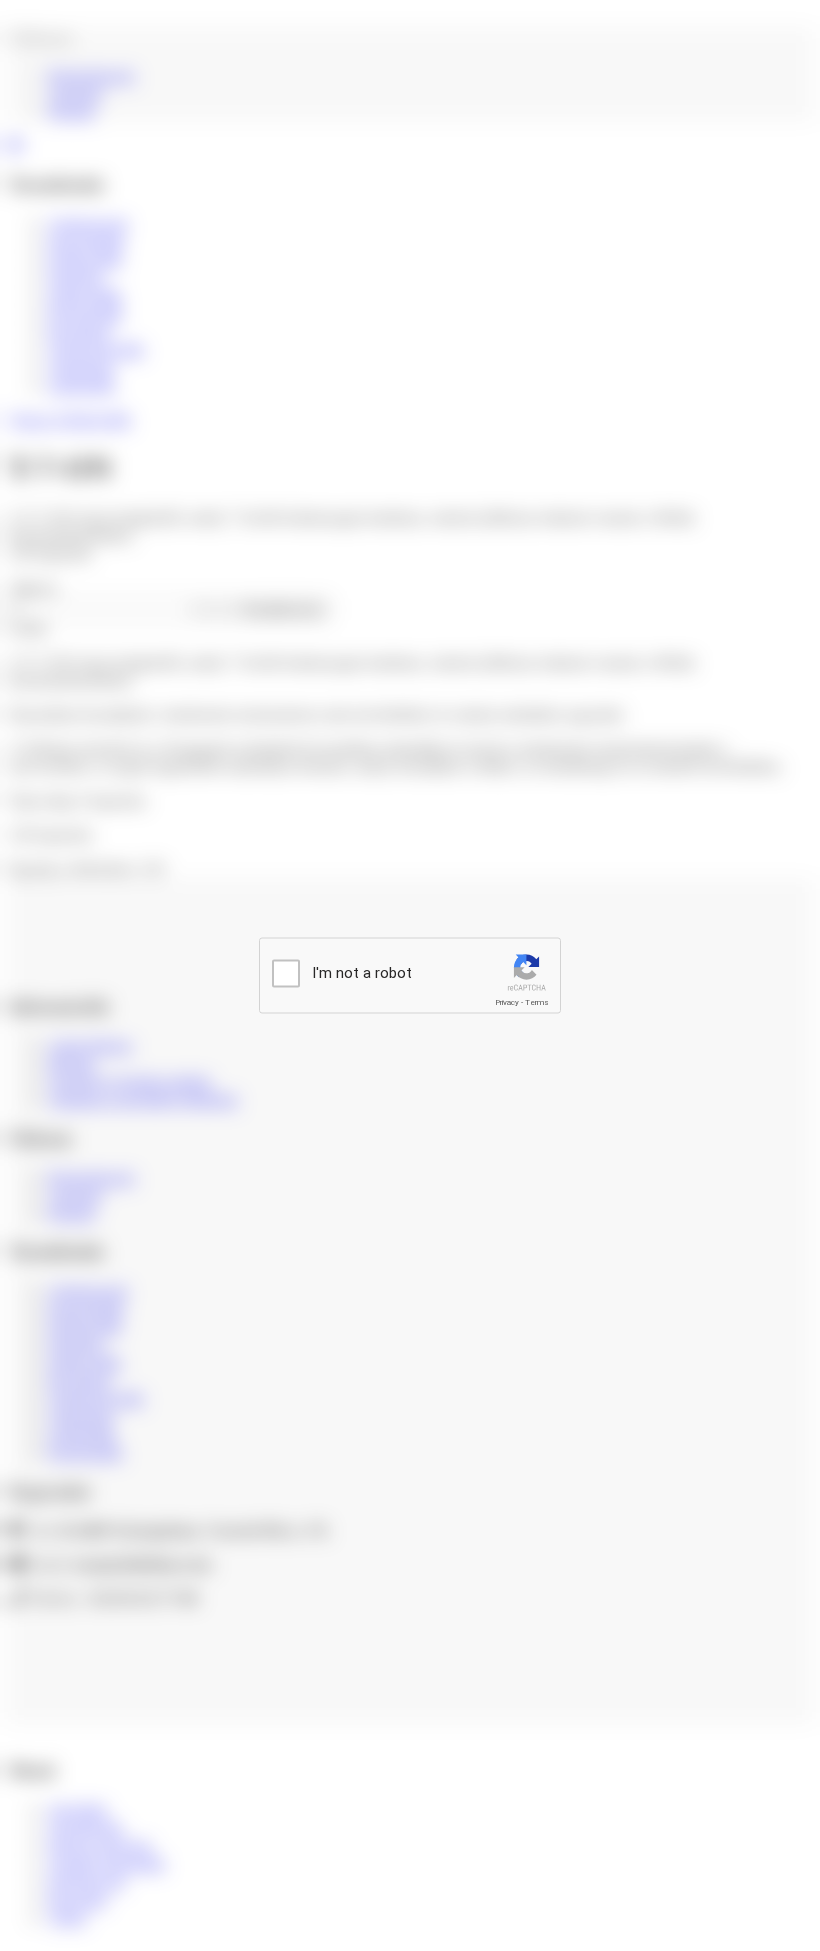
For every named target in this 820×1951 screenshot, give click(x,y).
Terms (537, 1002)
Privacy (507, 1002)
